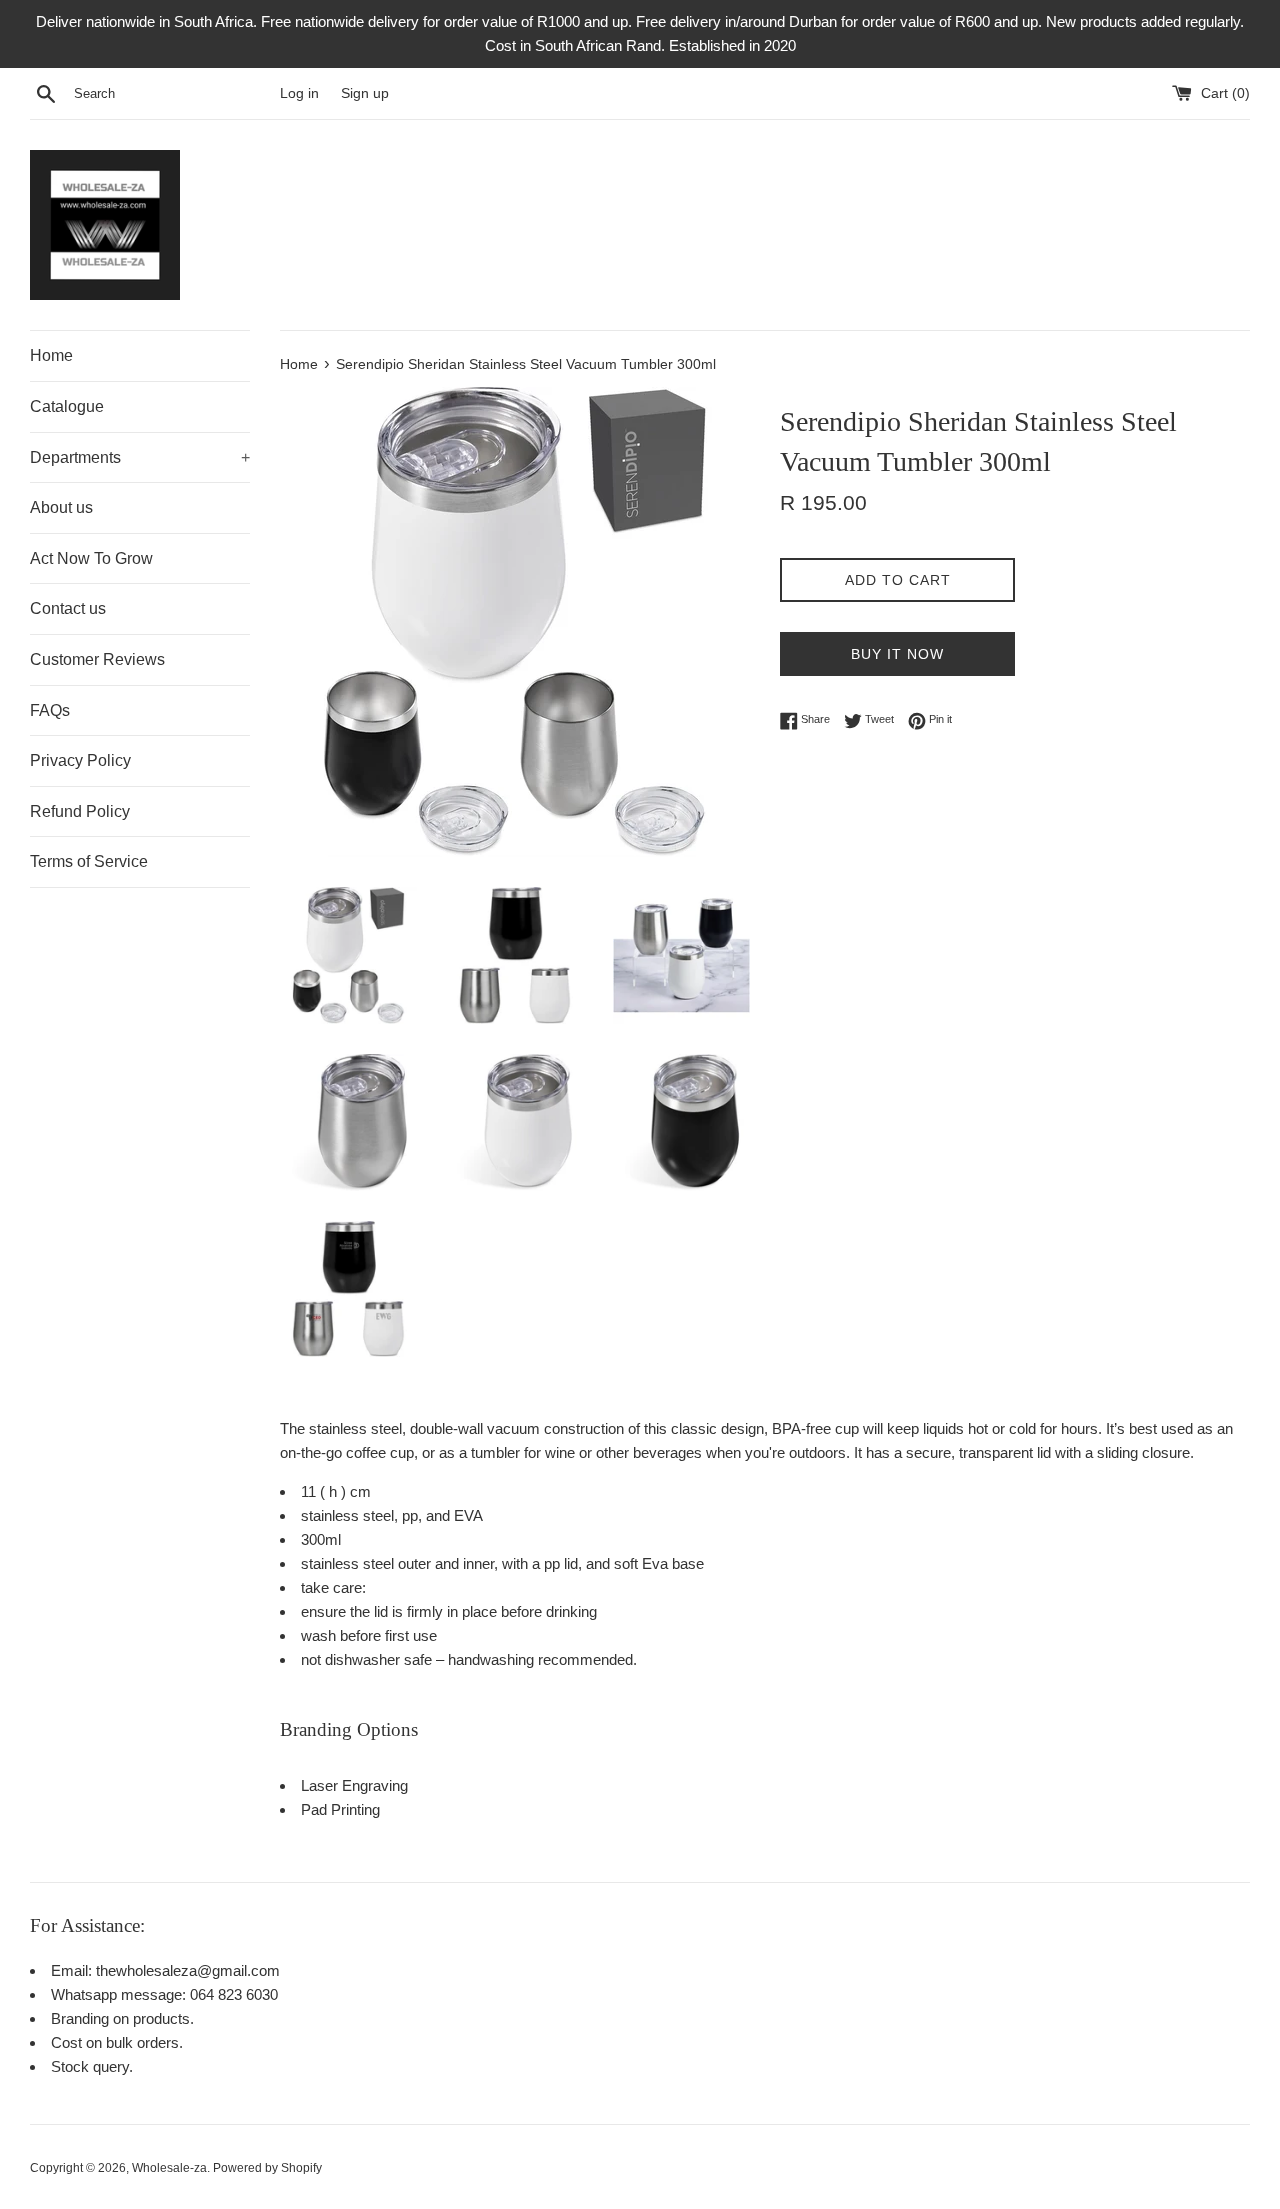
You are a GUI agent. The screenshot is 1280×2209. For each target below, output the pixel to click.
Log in (299, 93)
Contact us (68, 608)
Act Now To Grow (91, 558)
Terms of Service (89, 861)
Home (51, 355)
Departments (140, 457)
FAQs (50, 710)
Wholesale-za (169, 2168)
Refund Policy (80, 811)
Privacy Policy (80, 760)
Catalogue (67, 406)
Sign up (365, 93)
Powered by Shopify (267, 2168)
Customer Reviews (97, 659)
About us (61, 507)
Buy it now (897, 654)
